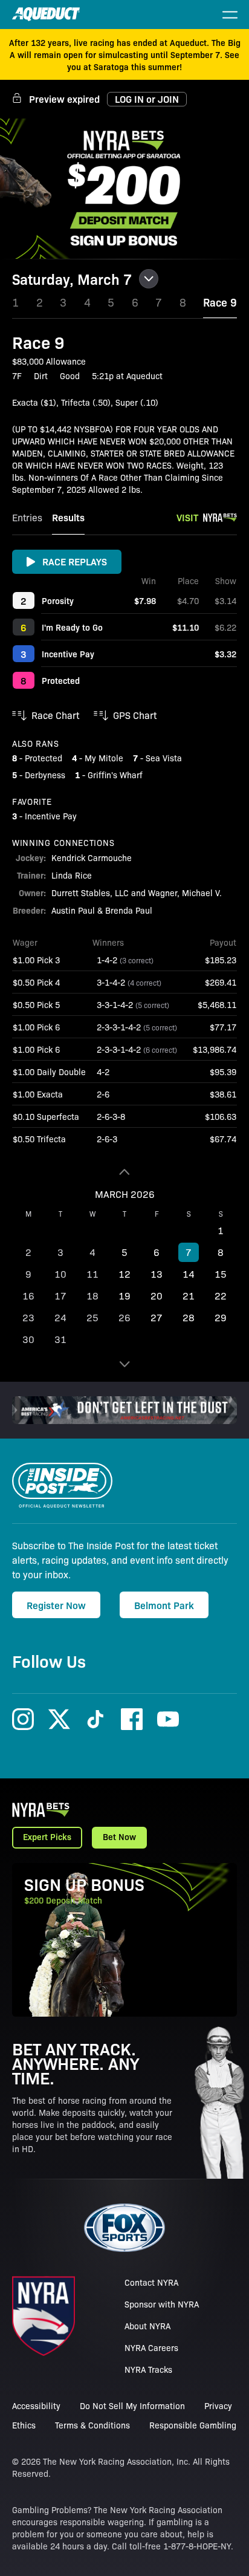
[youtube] (168, 1719)
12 (124, 1274)
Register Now (56, 1605)
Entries (27, 517)
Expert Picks (47, 1836)
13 (157, 1274)
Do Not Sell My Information (132, 2405)
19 (124, 1296)
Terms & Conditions (92, 2425)
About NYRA (147, 2326)
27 (157, 1317)
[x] (59, 1719)
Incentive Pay (68, 654)
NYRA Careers (151, 2347)
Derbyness (45, 775)
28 (189, 1317)
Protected (61, 680)
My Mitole (104, 758)
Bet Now (119, 1836)
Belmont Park (164, 1605)
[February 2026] (124, 1172)
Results (68, 517)
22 (221, 1296)
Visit (187, 517)
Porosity (58, 600)
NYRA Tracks (148, 2369)
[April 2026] (124, 1364)
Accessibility (36, 2405)
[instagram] (23, 1719)
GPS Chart (135, 715)
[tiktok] (95, 1719)
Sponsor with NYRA (162, 2304)
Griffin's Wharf (115, 775)
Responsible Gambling (193, 2425)
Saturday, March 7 (72, 279)
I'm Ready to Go (72, 627)
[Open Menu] (230, 15)
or (147, 99)
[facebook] (132, 1719)
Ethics (24, 2425)
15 (221, 1274)
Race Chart (55, 715)
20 (157, 1296)
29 (221, 1317)
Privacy (218, 2405)
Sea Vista (164, 758)
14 (189, 1274)
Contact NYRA (151, 2282)
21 (189, 1296)
